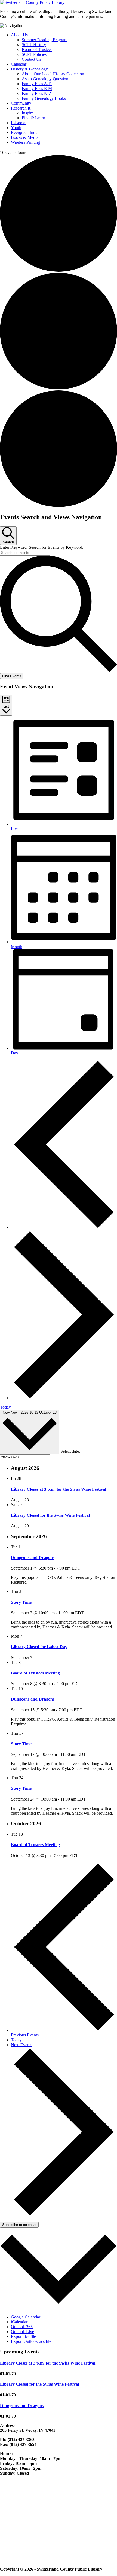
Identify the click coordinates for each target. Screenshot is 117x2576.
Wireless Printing (25, 142)
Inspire (28, 113)
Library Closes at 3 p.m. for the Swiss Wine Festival (59, 1489)
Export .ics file (23, 2336)
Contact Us (31, 59)
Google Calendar (26, 2317)
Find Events (12, 676)
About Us (19, 35)
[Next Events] (64, 1398)
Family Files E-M (37, 89)
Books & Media (25, 137)
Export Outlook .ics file (31, 2341)
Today (5, 1407)
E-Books (19, 123)
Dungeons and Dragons (33, 1558)
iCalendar (19, 2322)
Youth (16, 128)
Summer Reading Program (45, 40)
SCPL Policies (34, 54)
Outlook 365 (22, 2327)
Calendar (19, 64)
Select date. (70, 1451)
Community (21, 103)
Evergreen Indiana (27, 132)
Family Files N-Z (37, 93)
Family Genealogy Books (44, 98)
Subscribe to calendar (19, 2225)
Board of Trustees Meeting (35, 1673)
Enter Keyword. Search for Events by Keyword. (42, 547)
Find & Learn (33, 118)
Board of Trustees (37, 49)
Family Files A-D (37, 84)
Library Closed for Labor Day (39, 1647)
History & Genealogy (29, 69)
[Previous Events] (64, 1228)
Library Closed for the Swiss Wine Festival (50, 1515)
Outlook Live (22, 2332)
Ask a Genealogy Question (45, 79)
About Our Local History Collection (53, 74)
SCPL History (34, 45)
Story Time (21, 1602)
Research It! (21, 108)
